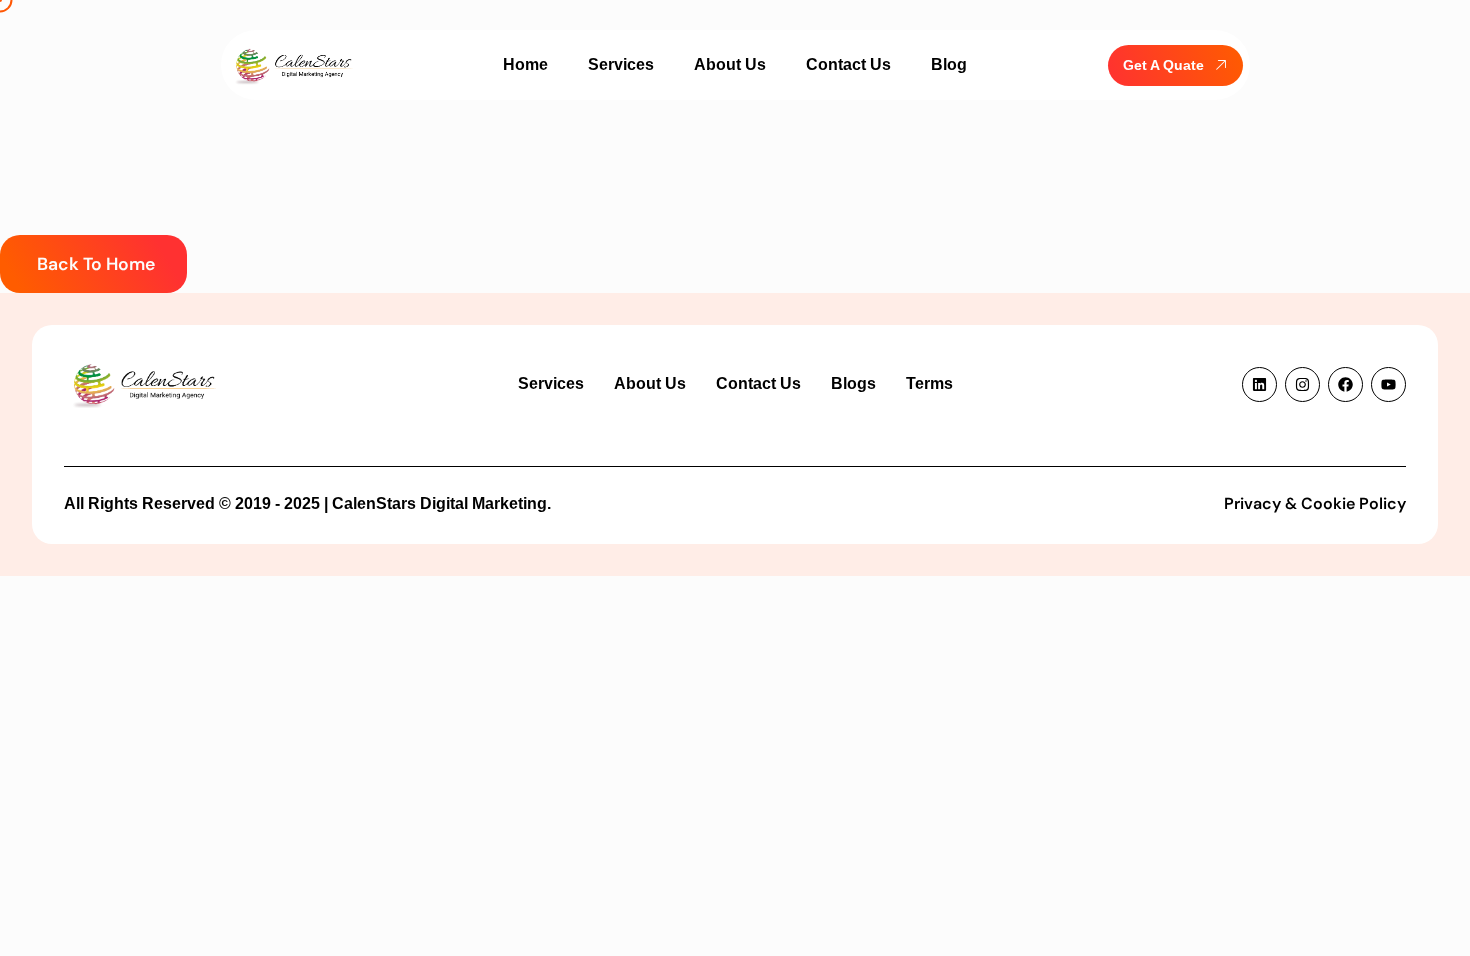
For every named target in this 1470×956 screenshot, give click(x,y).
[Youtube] (1388, 384)
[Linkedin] (1259, 384)
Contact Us (848, 64)
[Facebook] (1345, 384)
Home (525, 64)
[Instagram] (1302, 384)
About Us (730, 64)
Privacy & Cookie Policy (1315, 503)
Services (621, 64)
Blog (949, 64)
